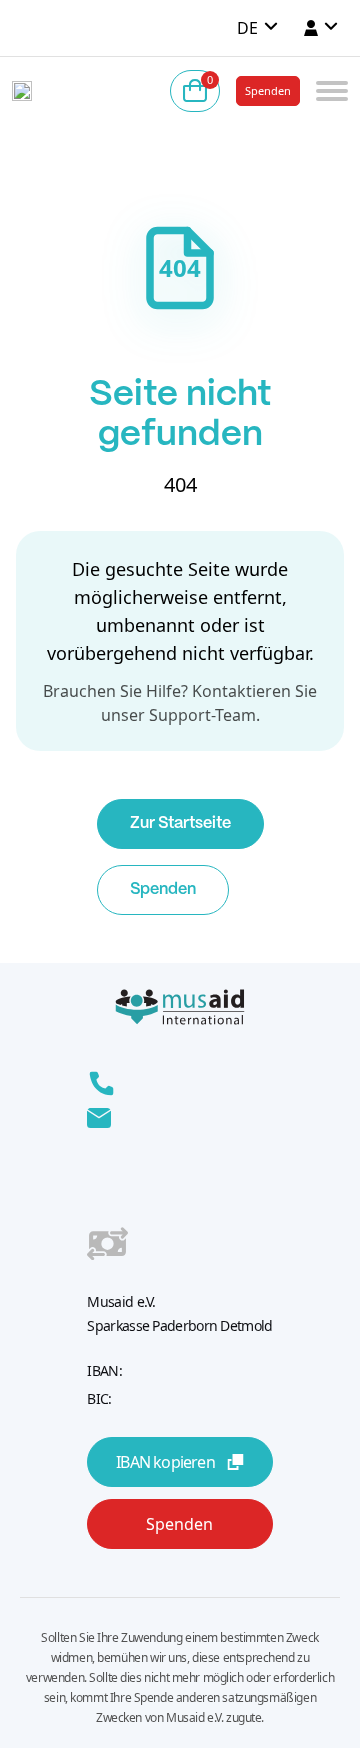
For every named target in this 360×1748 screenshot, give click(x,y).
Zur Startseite (180, 823)
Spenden (268, 90)
